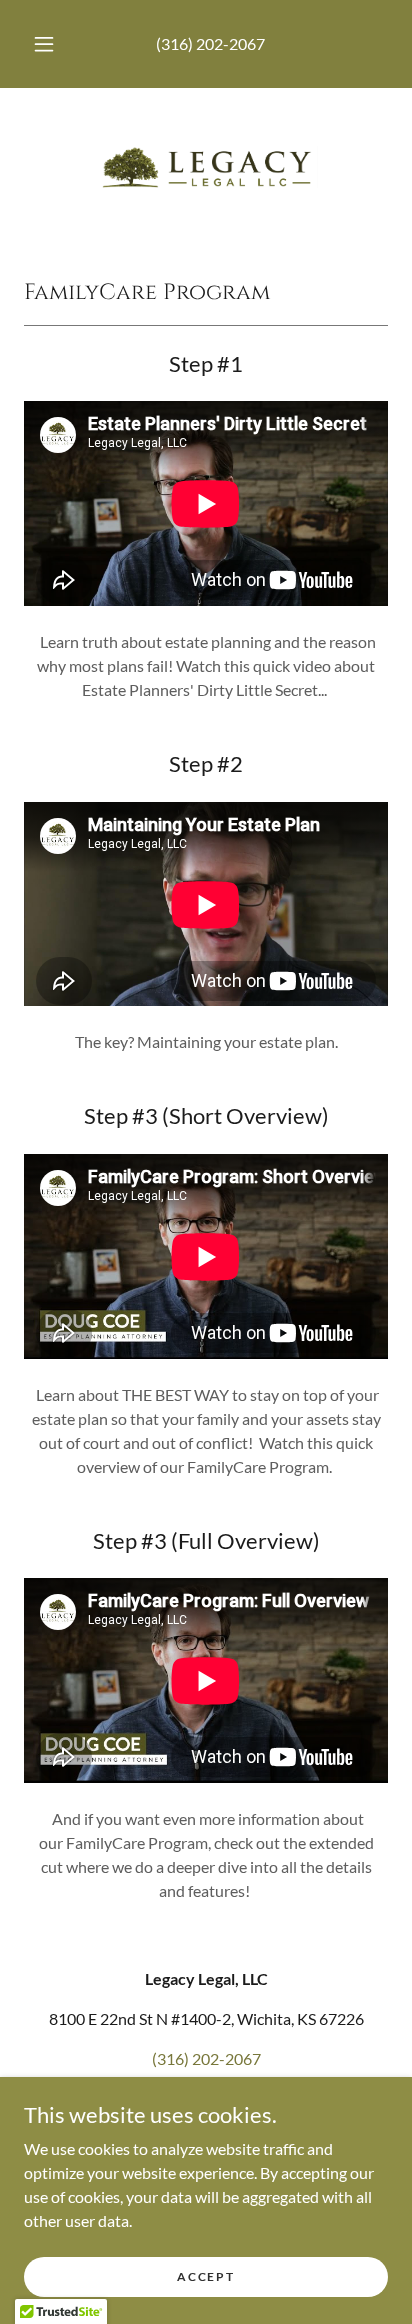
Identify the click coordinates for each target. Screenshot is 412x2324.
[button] (44, 44)
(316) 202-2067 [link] (210, 43)
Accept (205, 2276)
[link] (206, 167)
